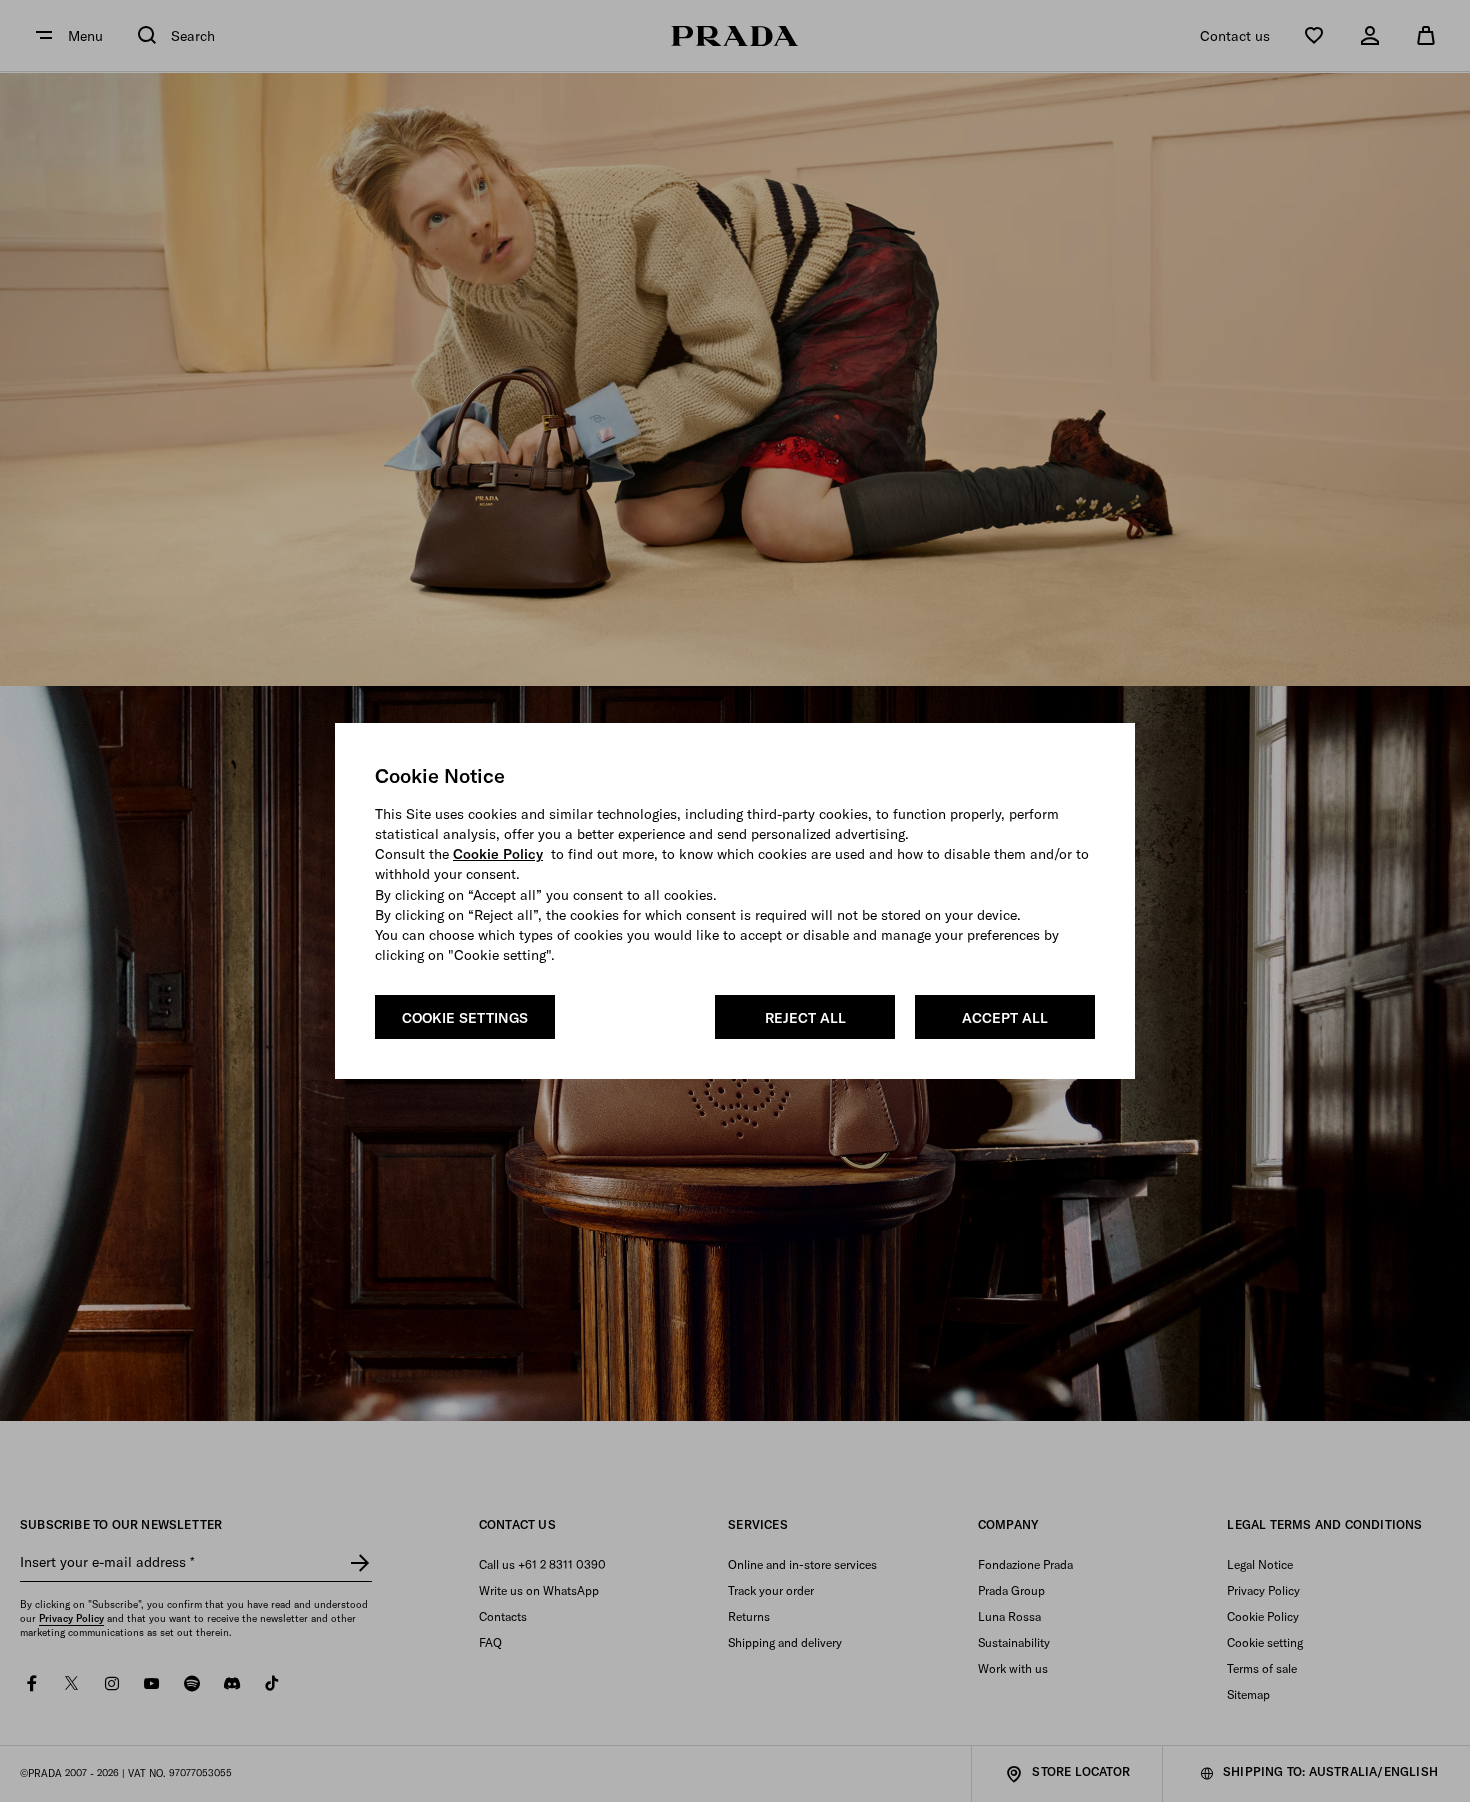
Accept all (1005, 1018)
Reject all (805, 1018)
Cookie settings (465, 1018)
